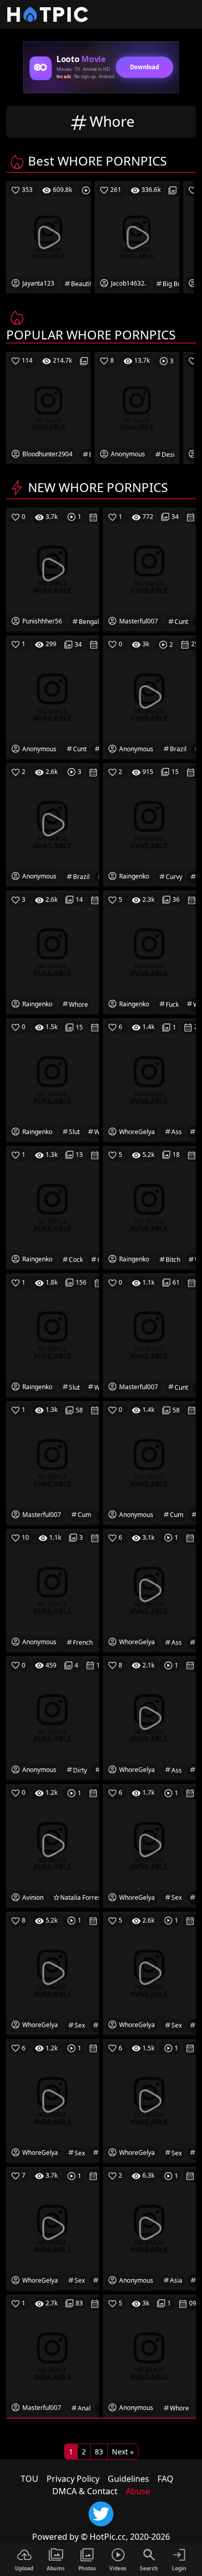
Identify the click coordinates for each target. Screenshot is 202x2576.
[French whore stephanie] (53, 1589)
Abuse (138, 2491)
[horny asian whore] (149, 2228)
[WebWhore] (53, 951)
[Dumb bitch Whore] (149, 1207)
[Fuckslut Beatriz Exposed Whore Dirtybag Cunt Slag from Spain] (149, 569)
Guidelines (128, 2479)
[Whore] (149, 2355)
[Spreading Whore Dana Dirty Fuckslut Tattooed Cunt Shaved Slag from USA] (149, 1334)
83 (99, 2452)
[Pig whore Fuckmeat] (149, 951)
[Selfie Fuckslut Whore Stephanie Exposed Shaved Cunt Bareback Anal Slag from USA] (53, 2355)
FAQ (165, 2479)
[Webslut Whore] (53, 1079)
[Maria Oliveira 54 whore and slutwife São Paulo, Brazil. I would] (149, 696)
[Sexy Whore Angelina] (149, 1845)
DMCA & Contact (85, 2491)
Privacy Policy (73, 2479)
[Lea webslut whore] (53, 1334)
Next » (123, 2452)
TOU (30, 2479)
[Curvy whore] (149, 824)
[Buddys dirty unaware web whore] (53, 1717)
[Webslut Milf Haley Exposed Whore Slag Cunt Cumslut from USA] (53, 1462)
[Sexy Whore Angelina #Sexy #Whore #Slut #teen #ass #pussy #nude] (149, 1717)
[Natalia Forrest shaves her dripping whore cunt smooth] (53, 1845)
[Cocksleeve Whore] (53, 1207)
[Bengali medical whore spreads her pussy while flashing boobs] (53, 569)
